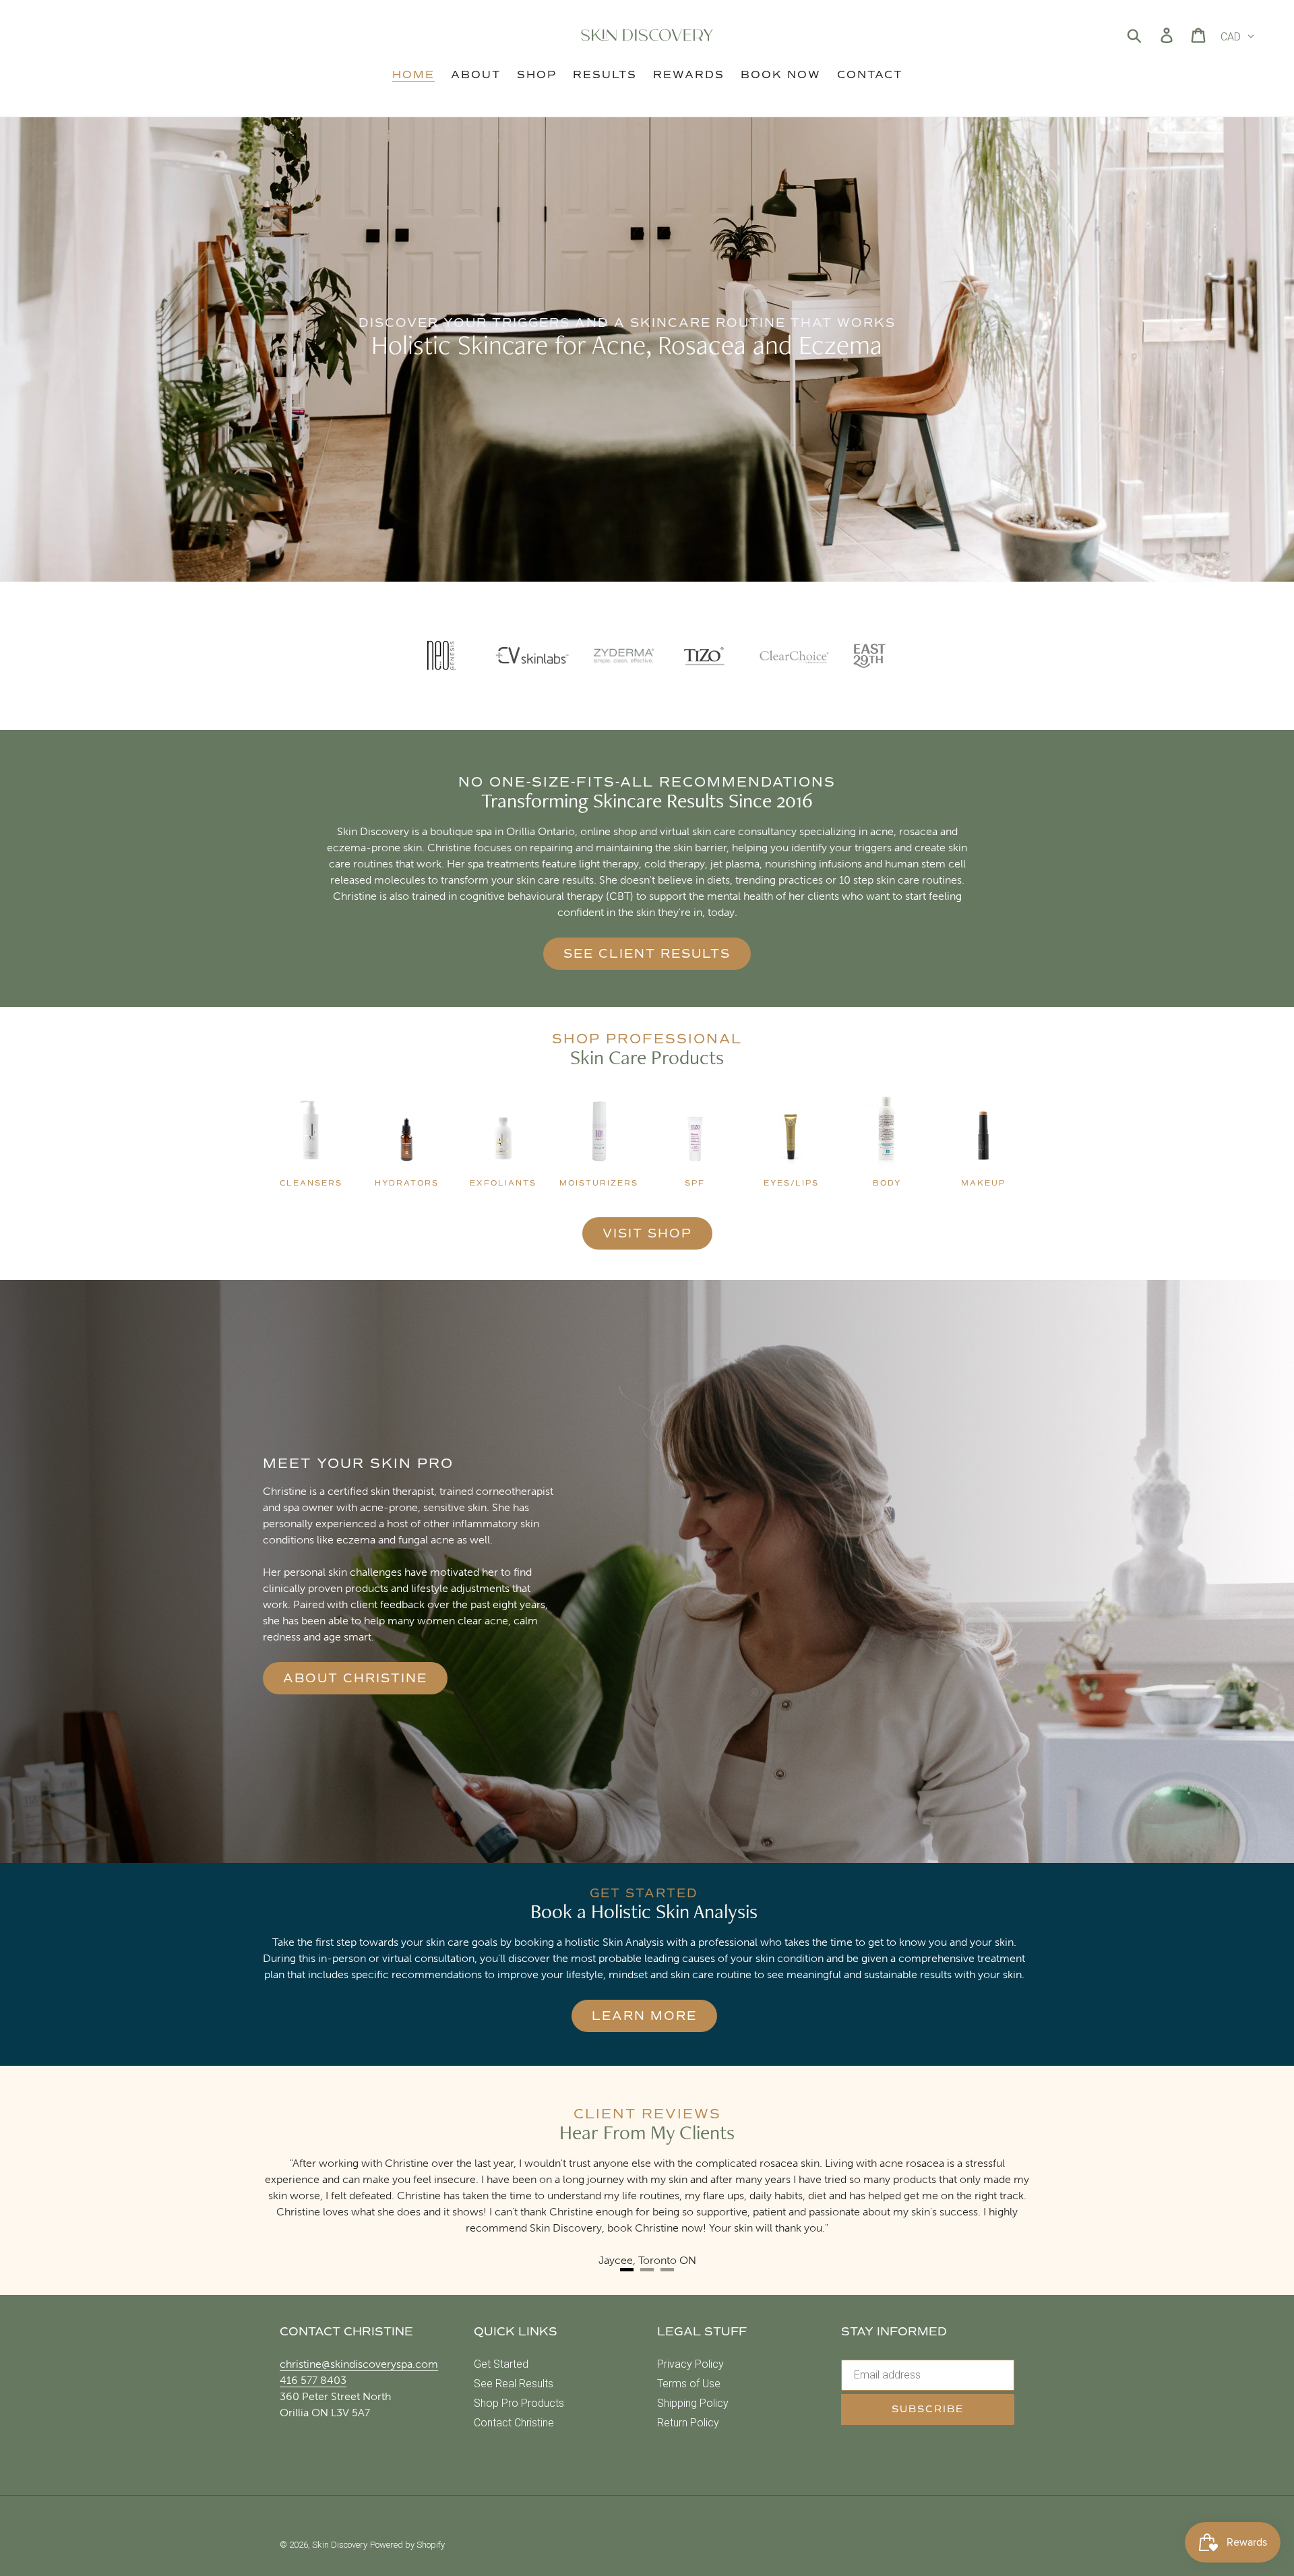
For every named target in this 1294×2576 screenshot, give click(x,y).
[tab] (627, 2270)
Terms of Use (689, 2384)
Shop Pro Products (519, 2403)
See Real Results (514, 2384)
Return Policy (688, 2423)
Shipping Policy (693, 2403)
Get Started (501, 2364)
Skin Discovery (340, 2545)
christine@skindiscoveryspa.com (359, 2364)
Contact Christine (514, 2423)
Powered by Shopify (407, 2545)
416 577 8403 (313, 2380)
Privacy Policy (690, 2364)
